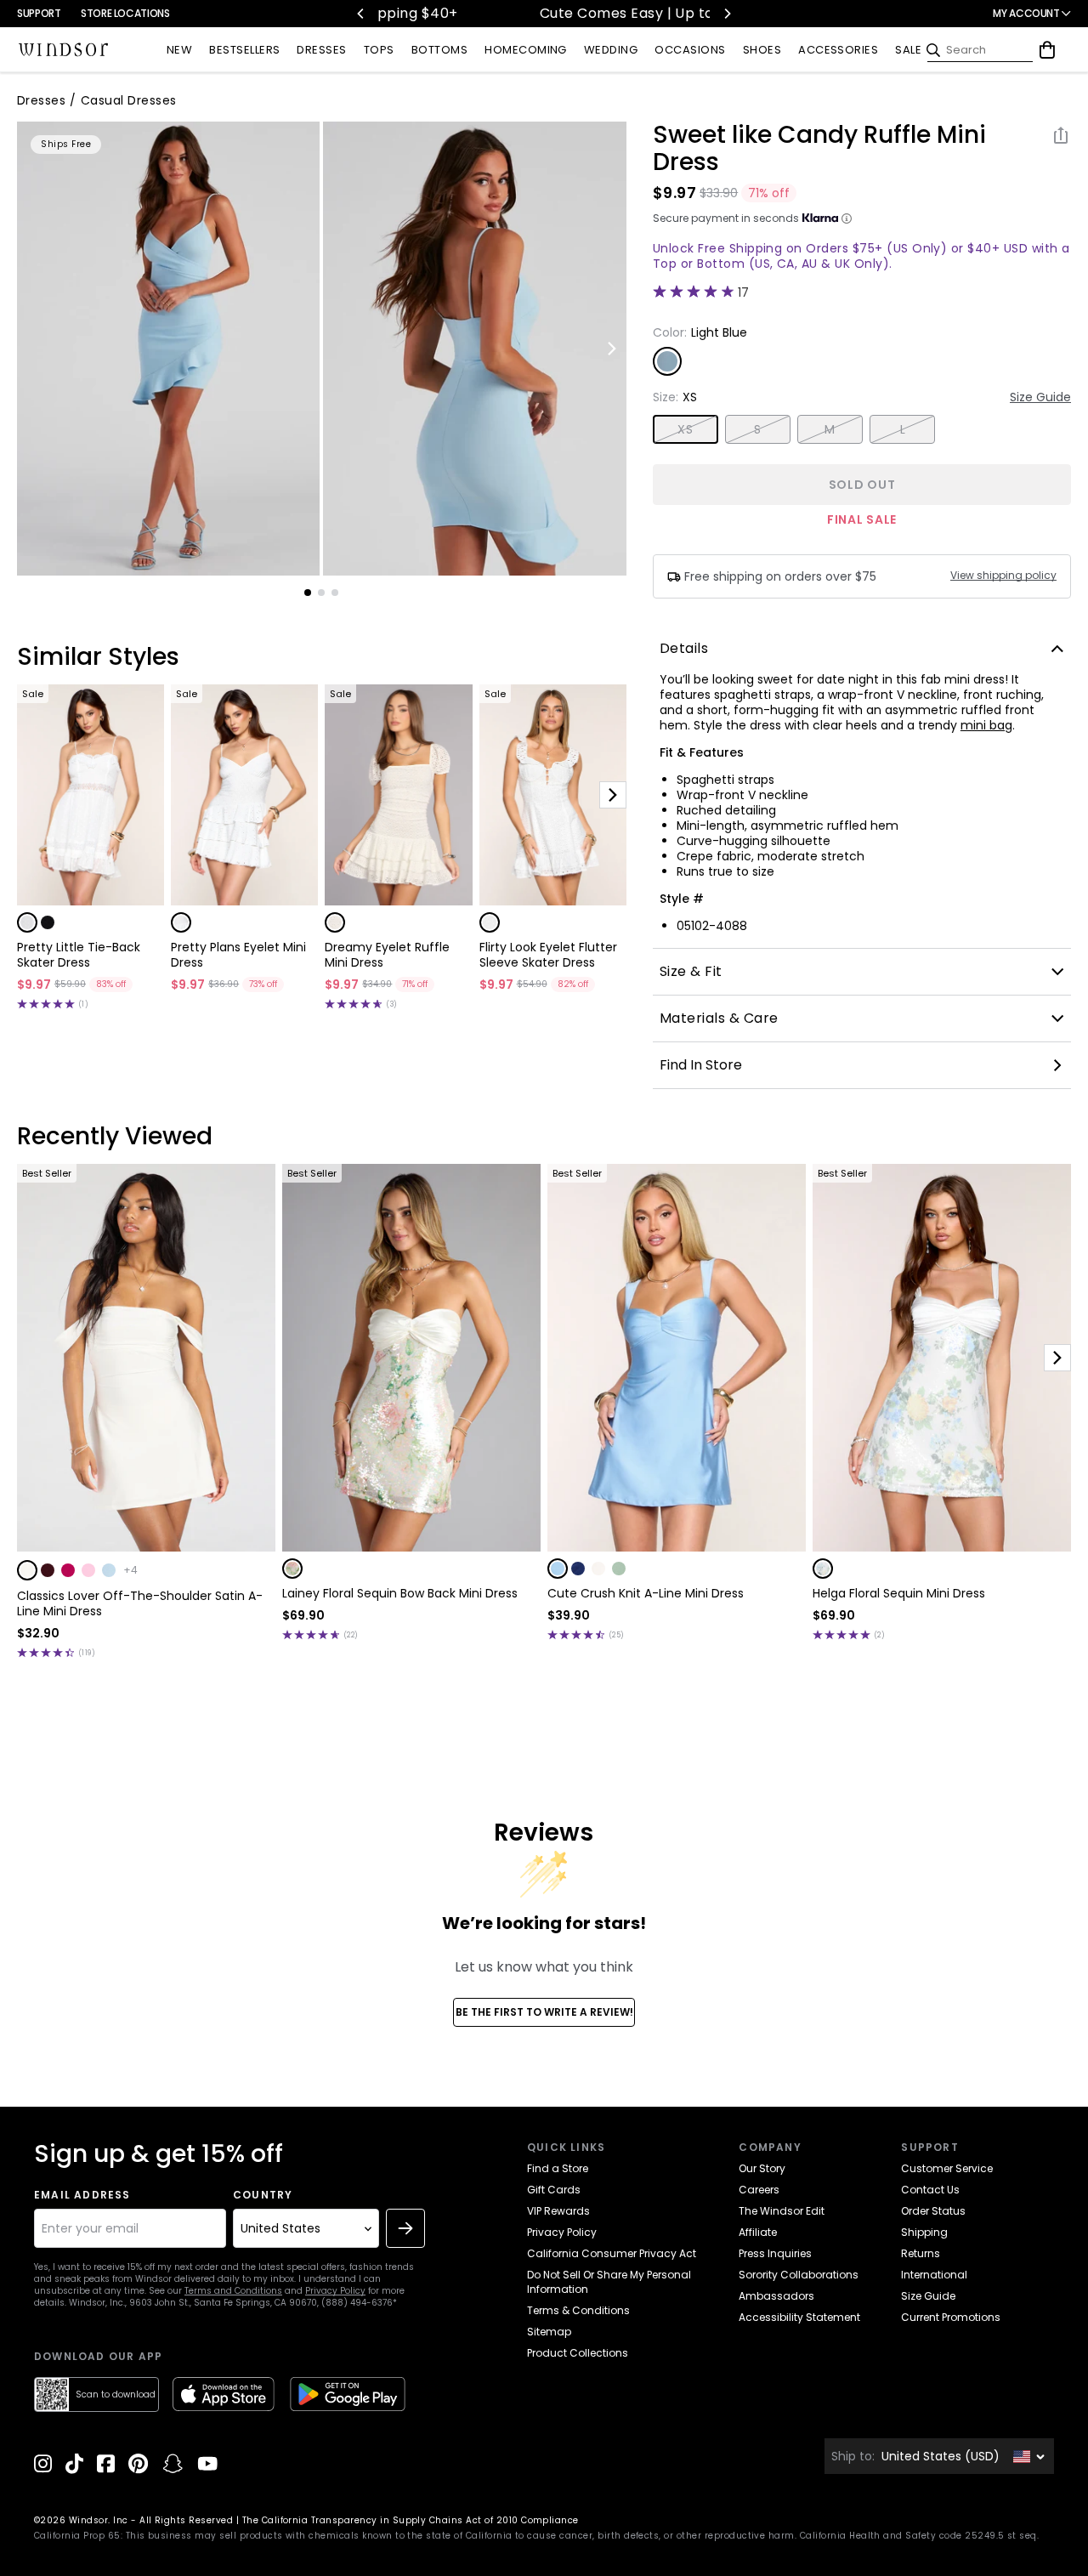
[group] (168, 349)
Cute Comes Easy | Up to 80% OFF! (550, 13)
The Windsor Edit (782, 2211)
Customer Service (947, 2168)
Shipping (924, 2232)
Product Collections (578, 2353)
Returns (921, 2253)
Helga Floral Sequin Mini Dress (899, 1593)
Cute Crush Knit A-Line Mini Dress (646, 1593)
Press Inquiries (775, 2253)
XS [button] (685, 429)
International (934, 2275)
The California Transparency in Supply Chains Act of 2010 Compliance (411, 2520)
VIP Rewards (558, 2211)
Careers (759, 2190)
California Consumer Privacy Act (612, 2253)
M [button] (830, 429)
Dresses (41, 100)
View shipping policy (1003, 576)
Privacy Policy (335, 2291)
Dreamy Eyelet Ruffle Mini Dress (387, 955)
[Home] (64, 50)
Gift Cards (554, 2190)
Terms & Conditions (578, 2310)
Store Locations (125, 13)
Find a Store (558, 2168)
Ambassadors (776, 2296)
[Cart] (1047, 50)
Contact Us (930, 2190)
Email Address (82, 2195)
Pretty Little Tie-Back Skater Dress (79, 955)
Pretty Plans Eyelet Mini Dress (238, 955)
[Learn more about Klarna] (847, 218)
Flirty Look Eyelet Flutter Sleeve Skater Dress (548, 955)
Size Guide (1040, 397)
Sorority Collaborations (799, 2275)
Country (263, 2195)
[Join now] (405, 2228)
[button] (27, 922)
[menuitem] (179, 51)
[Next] (727, 14)
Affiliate (758, 2232)
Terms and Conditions (233, 2291)
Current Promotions (951, 2317)
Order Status (933, 2211)
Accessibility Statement (799, 2317)
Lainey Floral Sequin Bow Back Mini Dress (400, 1593)
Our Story (762, 2168)
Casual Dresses (129, 100)
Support (39, 13)
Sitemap (549, 2332)
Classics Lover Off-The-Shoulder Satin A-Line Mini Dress (140, 1603)
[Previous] (361, 14)
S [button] (757, 429)
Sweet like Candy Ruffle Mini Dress (819, 149)
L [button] (903, 429)
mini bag (986, 725)
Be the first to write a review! (544, 2012)
